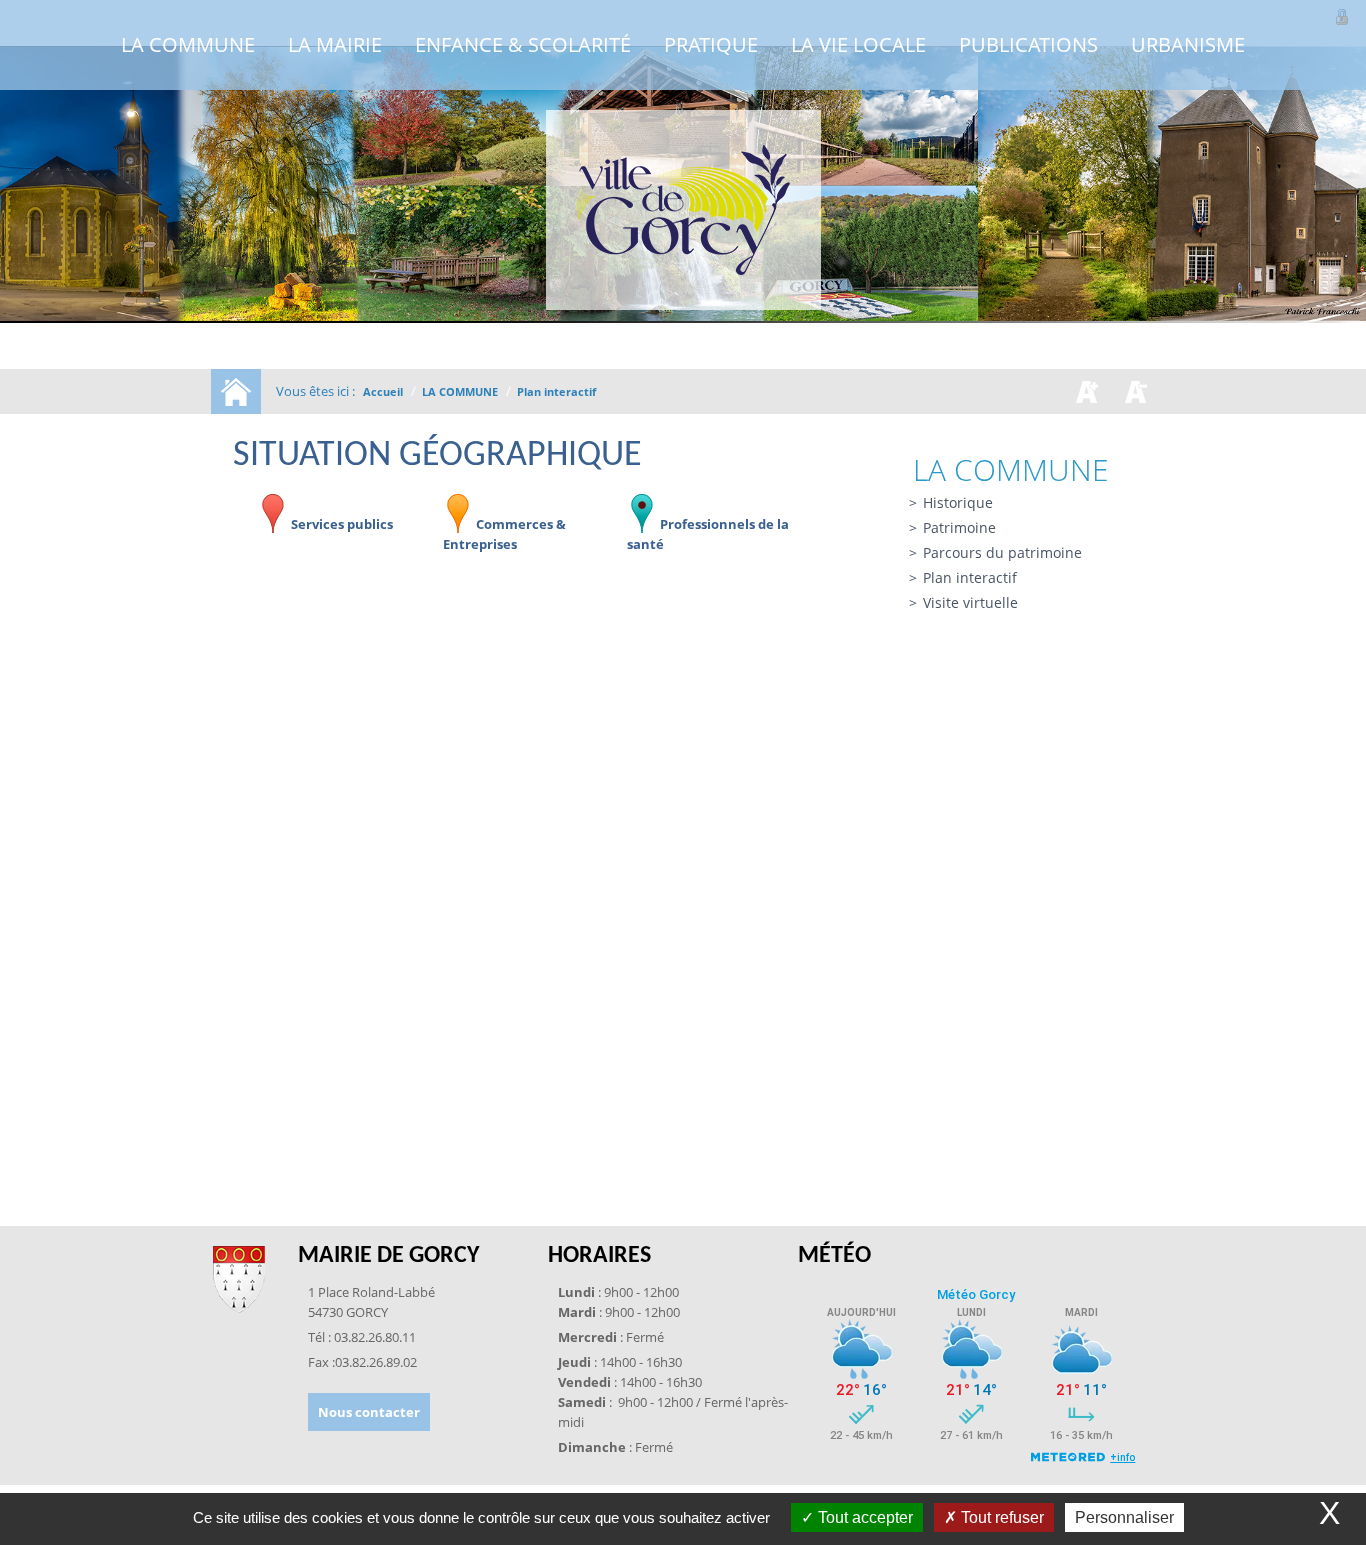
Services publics (340, 524)
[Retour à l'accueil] (683, 210)
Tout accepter (863, 1517)
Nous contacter (369, 1412)
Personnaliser (1124, 1517)
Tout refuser (1000, 1517)
